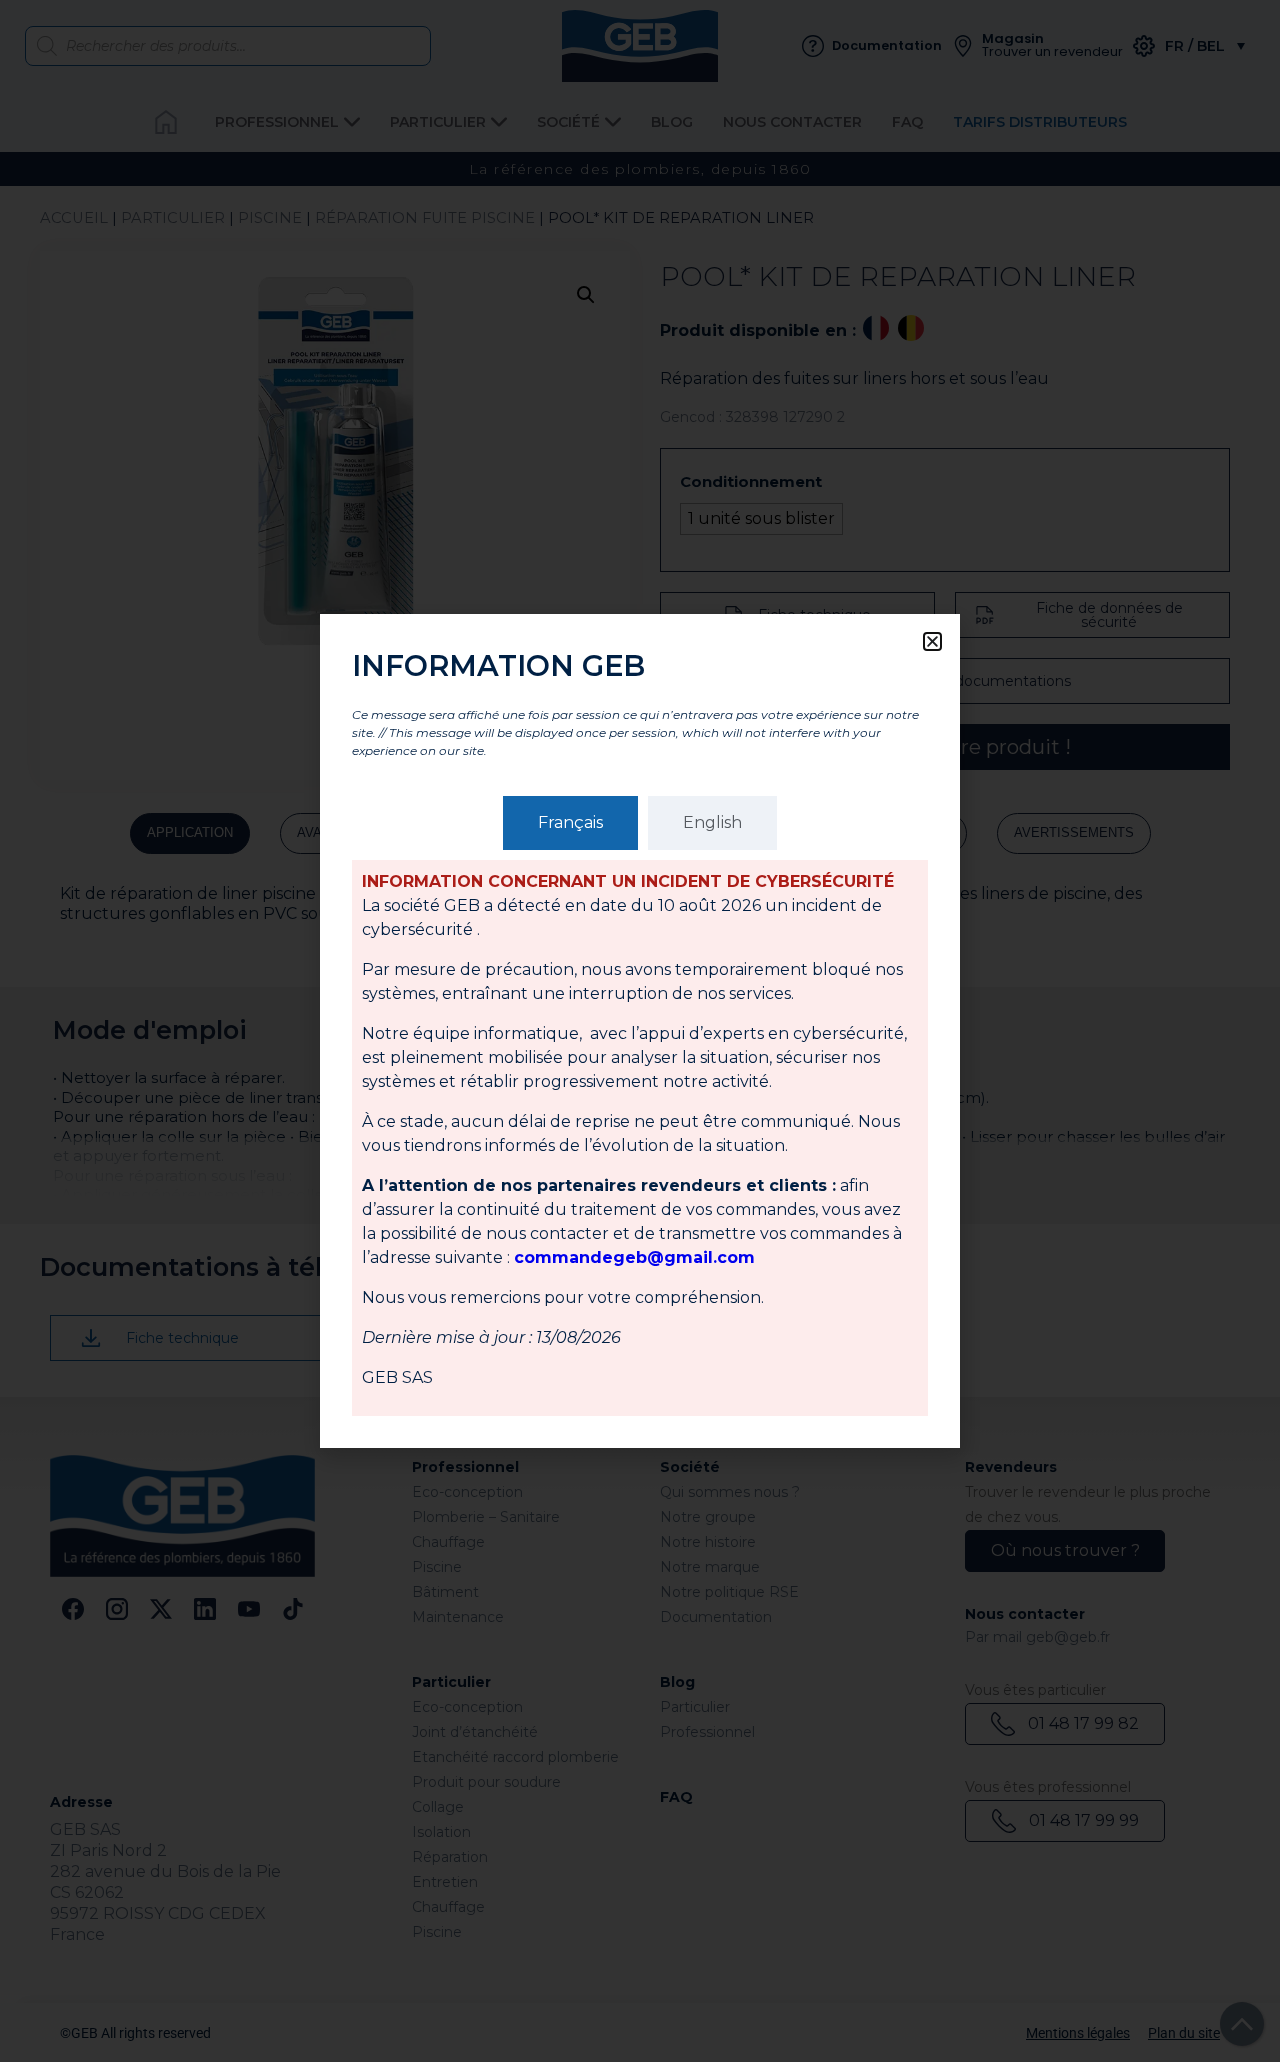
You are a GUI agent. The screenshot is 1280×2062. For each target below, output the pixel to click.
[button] (932, 641)
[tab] (570, 823)
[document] (640, 1031)
